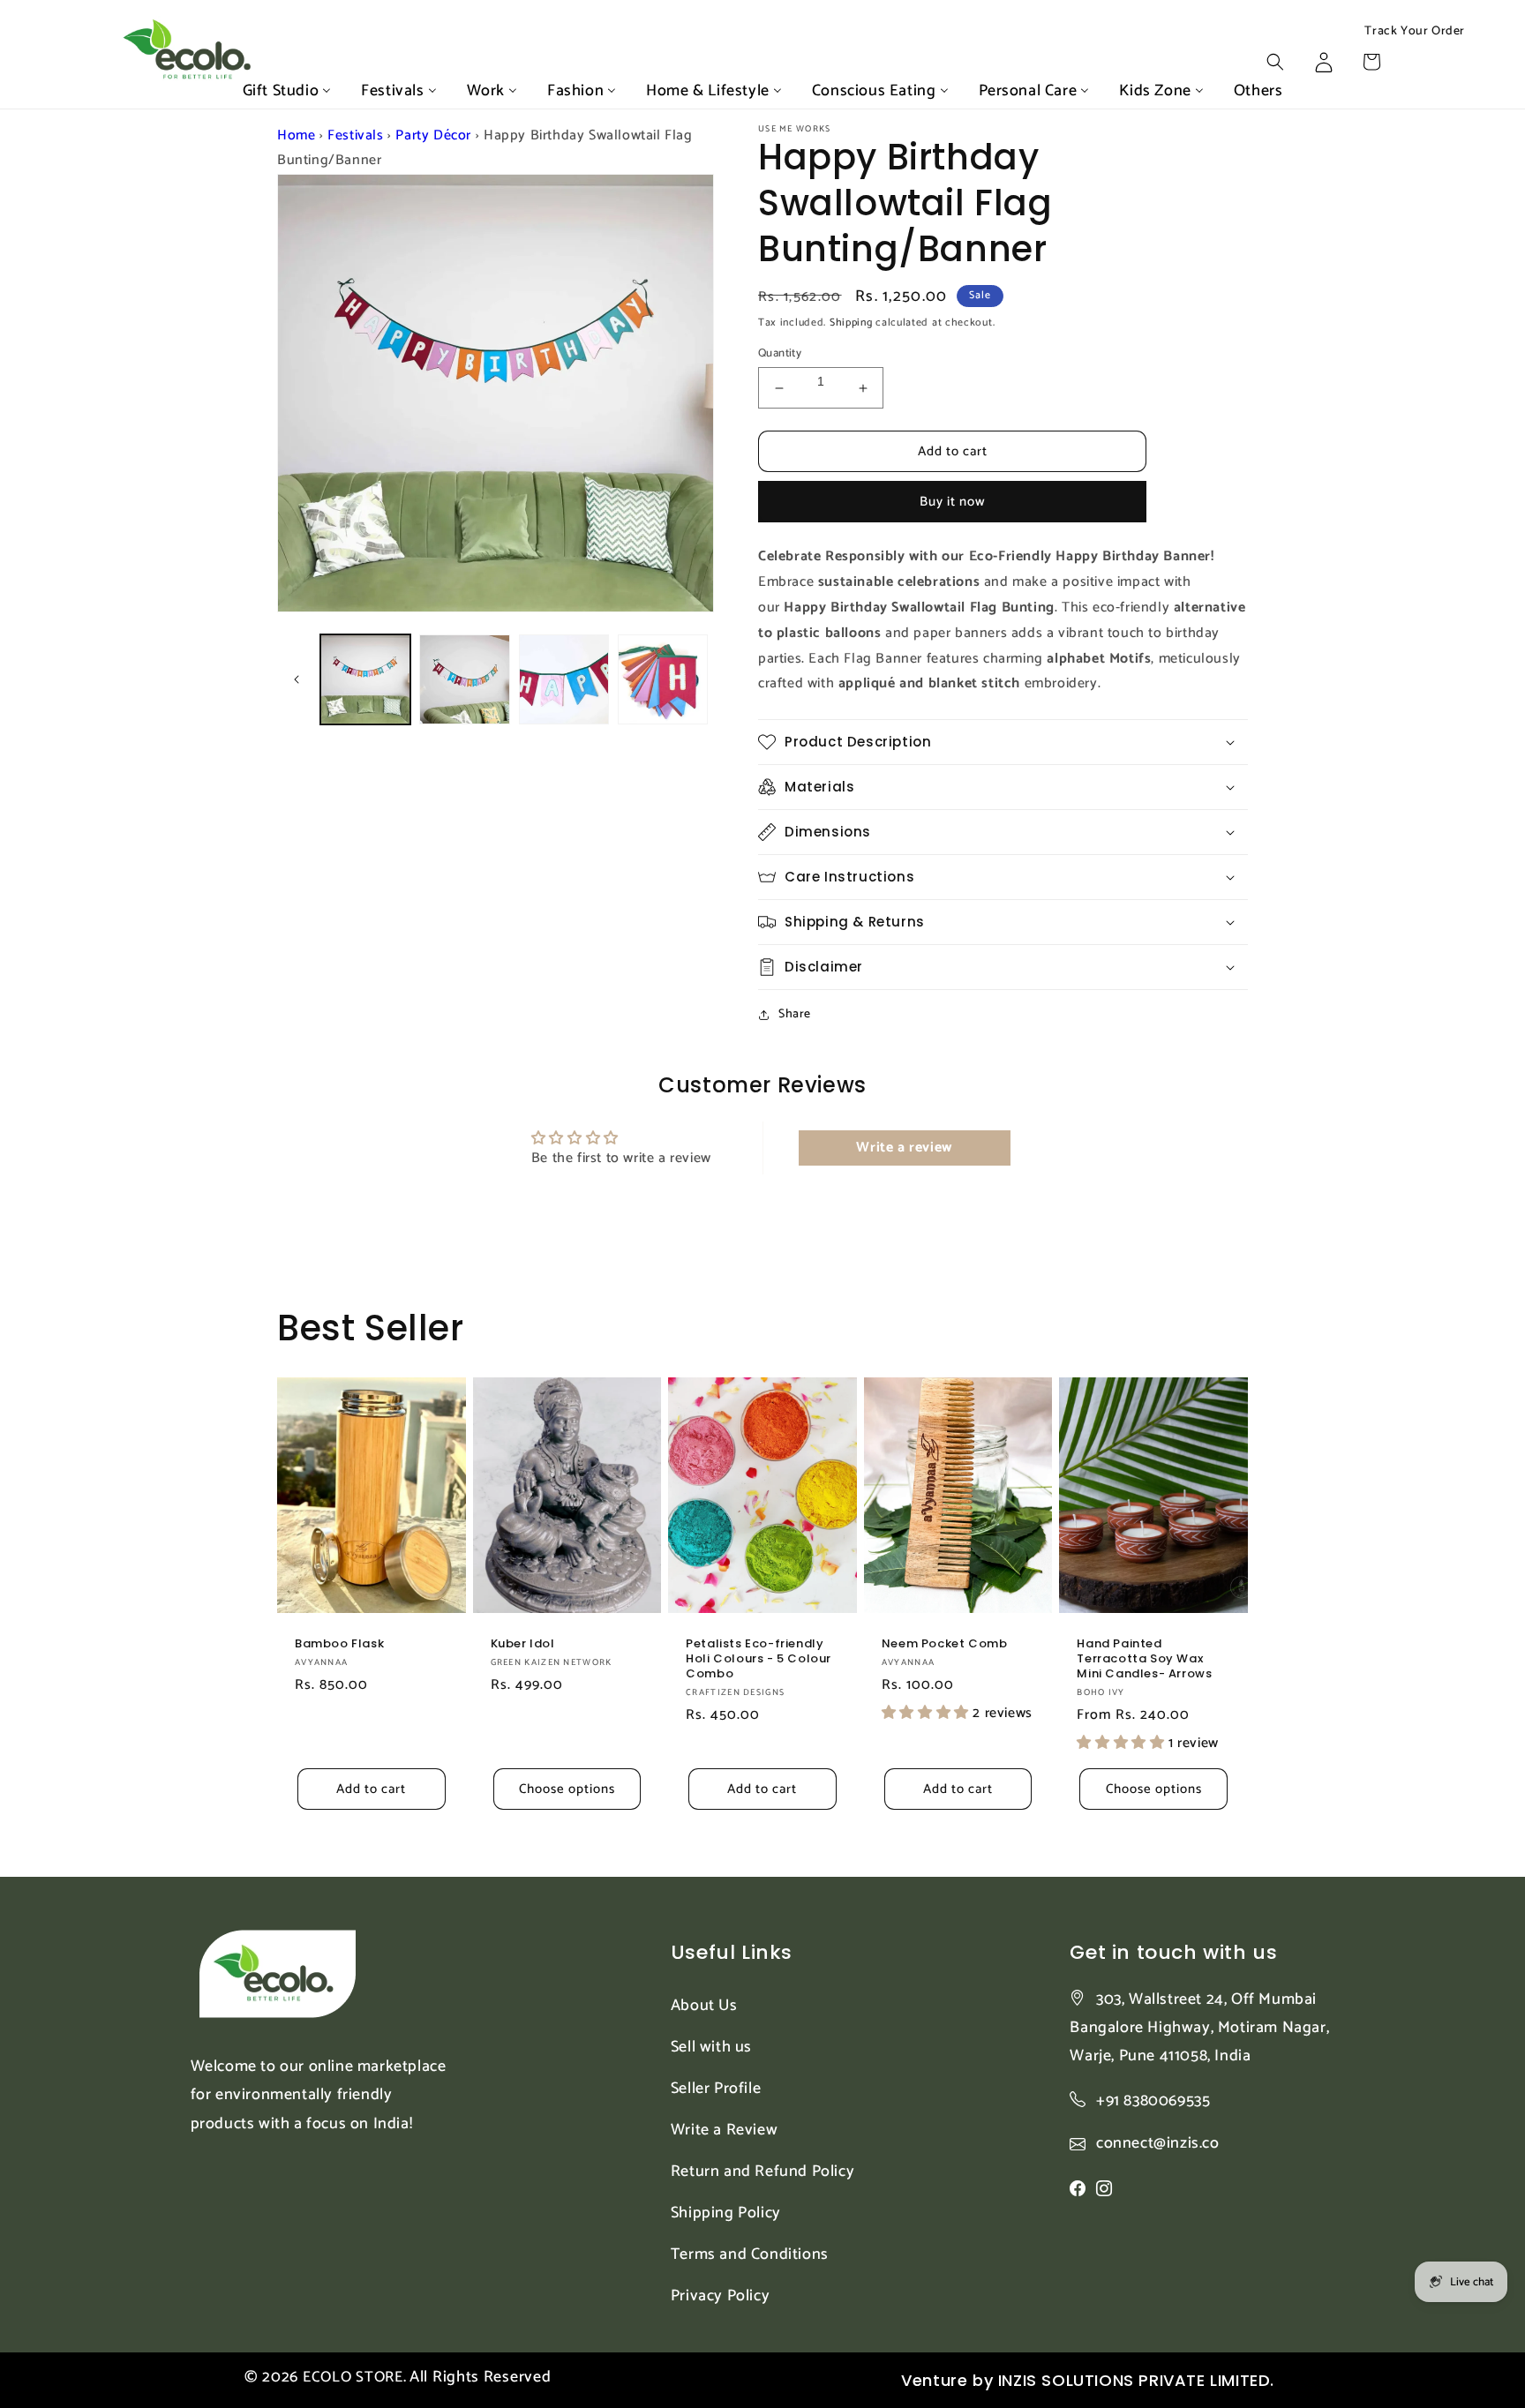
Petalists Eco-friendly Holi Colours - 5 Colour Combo (759, 1659)
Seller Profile (716, 2089)
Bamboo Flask (339, 1644)
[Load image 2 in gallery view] (464, 679)
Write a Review (724, 2130)
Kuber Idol (523, 1644)
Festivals (355, 135)
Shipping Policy (726, 2213)
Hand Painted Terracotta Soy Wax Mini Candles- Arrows (1144, 1659)
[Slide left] (297, 679)
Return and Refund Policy (762, 2172)
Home (296, 135)
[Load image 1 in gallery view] (365, 679)
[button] (1275, 62)
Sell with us (711, 2047)
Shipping (851, 323)
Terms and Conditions (750, 2254)
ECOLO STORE (353, 2377)
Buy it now (953, 502)
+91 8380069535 (1153, 2101)
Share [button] (795, 1014)
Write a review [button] (904, 1148)
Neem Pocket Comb (945, 1644)
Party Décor (433, 135)
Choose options (567, 1789)
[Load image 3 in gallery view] (564, 679)
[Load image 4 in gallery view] (663, 679)
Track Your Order (1415, 32)
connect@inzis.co (1158, 2144)
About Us (704, 2006)
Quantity (780, 354)
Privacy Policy (720, 2296)
